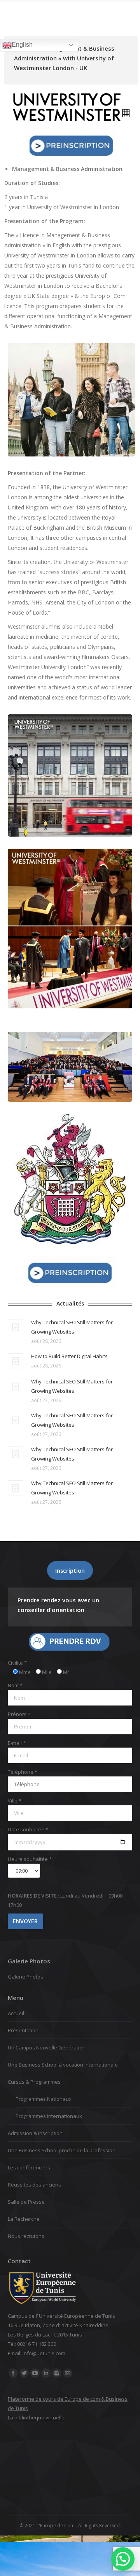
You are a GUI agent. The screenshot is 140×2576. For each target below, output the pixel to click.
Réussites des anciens (34, 2185)
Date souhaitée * (28, 1829)
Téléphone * (23, 1772)
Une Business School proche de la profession (62, 2150)
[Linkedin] (46, 2373)
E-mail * (17, 1743)
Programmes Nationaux (44, 2099)
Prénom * (19, 1714)
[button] (123, 2559)
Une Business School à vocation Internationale (63, 2065)
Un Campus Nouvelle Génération (47, 2047)
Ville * (15, 1801)
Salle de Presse (26, 2202)
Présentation (23, 2030)
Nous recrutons (26, 2236)
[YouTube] (35, 2373)
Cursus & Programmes (34, 2082)
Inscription (70, 1570)
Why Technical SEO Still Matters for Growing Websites (72, 1327)
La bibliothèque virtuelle (36, 2417)
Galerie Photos (25, 1977)
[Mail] (68, 2373)
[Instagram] (57, 2373)
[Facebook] (13, 2373)
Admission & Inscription (35, 2133)
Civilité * (17, 1663)
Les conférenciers (29, 2167)
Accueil (16, 2013)
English (22, 45)
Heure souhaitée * (30, 1859)
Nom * (15, 1685)
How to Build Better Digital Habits (69, 1356)
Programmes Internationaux (49, 2116)
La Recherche (24, 2219)
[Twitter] (24, 2373)
